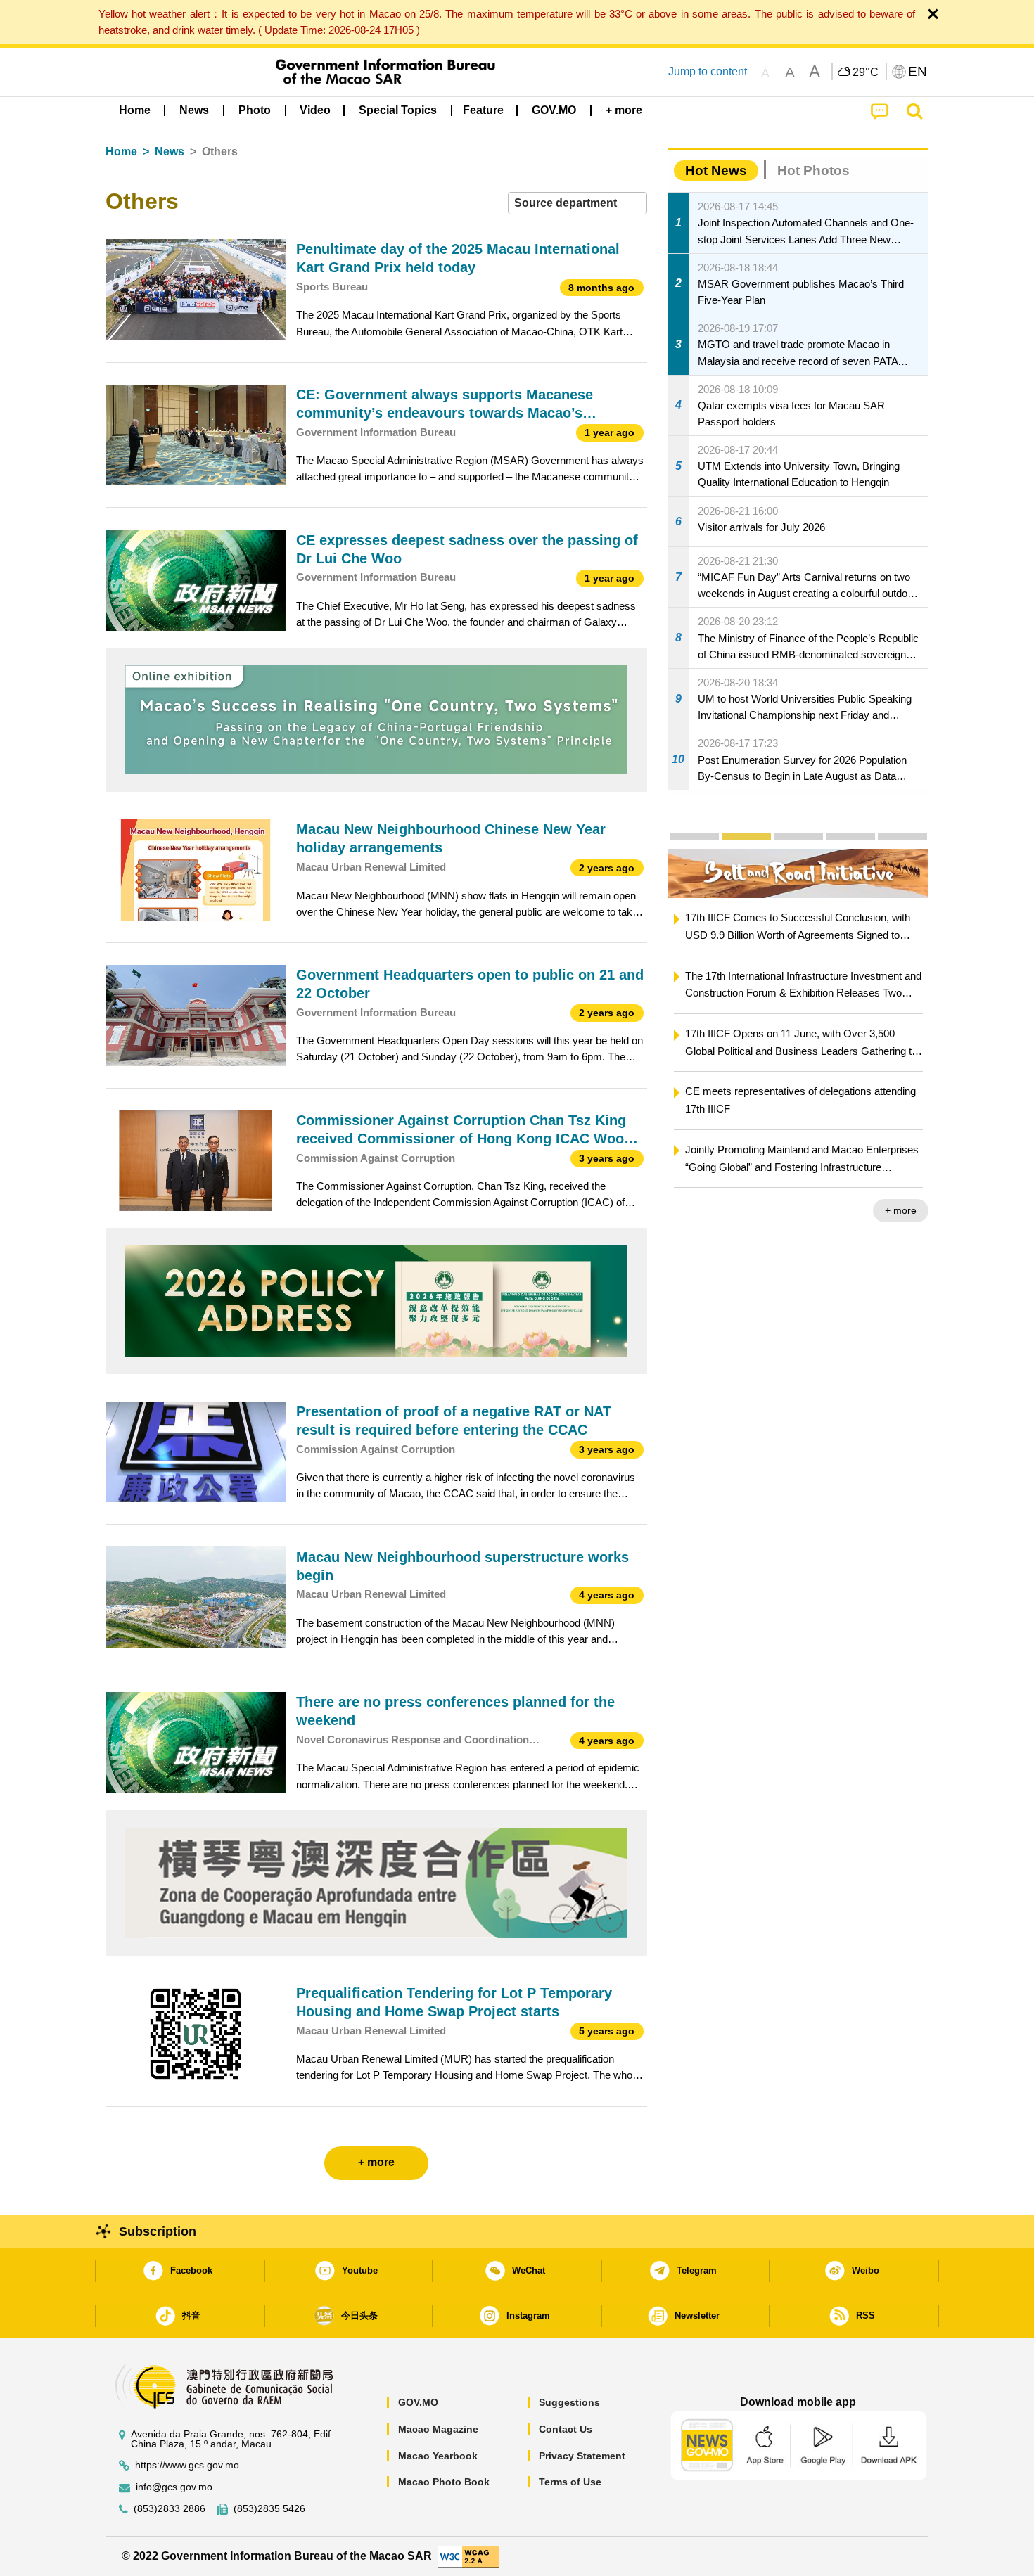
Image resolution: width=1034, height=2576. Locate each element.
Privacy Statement (582, 2456)
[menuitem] (194, 110)
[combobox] (577, 204)
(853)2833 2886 (170, 2509)
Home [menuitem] (135, 110)
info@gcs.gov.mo (174, 2487)
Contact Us (566, 2429)
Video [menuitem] (315, 110)
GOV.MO (418, 2402)
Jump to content (708, 71)
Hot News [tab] (716, 171)
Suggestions (569, 2402)
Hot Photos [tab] (813, 171)
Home (121, 152)
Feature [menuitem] (483, 110)
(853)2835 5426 (269, 2509)
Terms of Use (570, 2482)
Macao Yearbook (438, 2456)
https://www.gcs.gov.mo (187, 2465)
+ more (734, 1210)
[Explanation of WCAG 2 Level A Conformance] (468, 2555)
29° (866, 72)
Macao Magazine (438, 2429)
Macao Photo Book (444, 2482)
